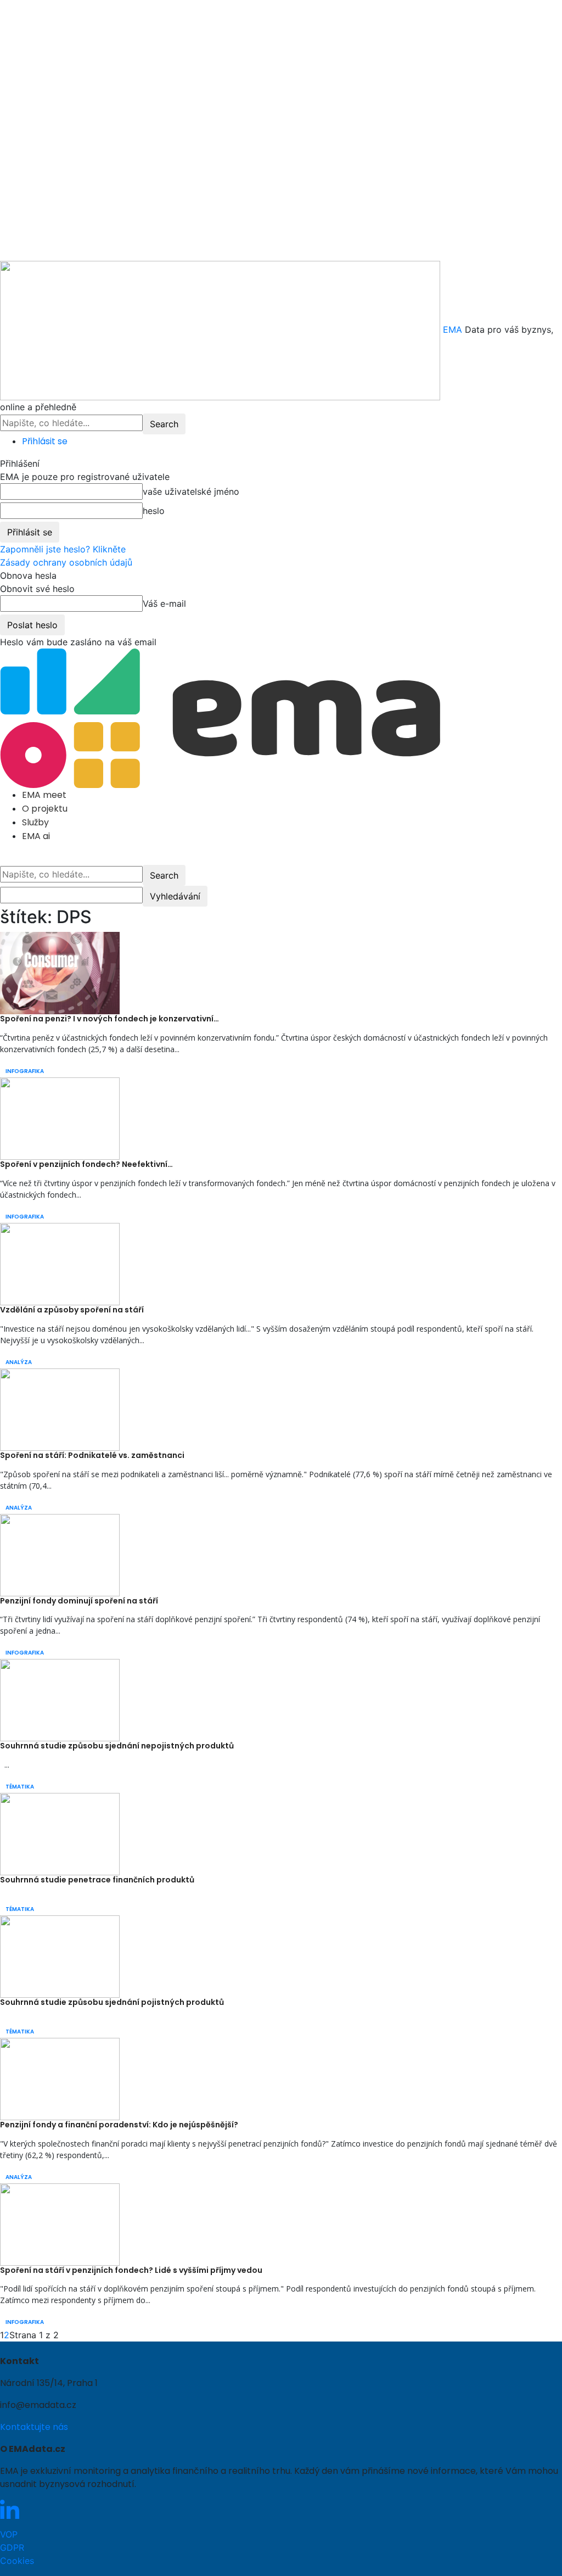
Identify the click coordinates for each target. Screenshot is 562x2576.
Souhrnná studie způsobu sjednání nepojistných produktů (117, 1746)
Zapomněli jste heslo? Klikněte (63, 549)
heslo (154, 511)
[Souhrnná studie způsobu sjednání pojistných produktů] (60, 1955)
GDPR (12, 2547)
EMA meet (44, 795)
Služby (35, 822)
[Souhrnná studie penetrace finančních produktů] (60, 1834)
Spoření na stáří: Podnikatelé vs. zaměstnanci (92, 1455)
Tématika (20, 1787)
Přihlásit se (45, 441)
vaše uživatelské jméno (191, 491)
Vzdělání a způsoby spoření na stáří (72, 1310)
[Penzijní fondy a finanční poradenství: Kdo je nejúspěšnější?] (60, 2078)
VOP (9, 2534)
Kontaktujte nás (34, 2427)
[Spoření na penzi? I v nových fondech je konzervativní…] (60, 973)
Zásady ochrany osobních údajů (66, 562)
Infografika (25, 1071)
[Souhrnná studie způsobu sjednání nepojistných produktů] (60, 1700)
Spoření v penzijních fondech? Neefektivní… (86, 1164)
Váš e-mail (164, 604)
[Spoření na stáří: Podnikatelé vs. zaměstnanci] (60, 1409)
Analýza (19, 1362)
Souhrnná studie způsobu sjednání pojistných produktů (112, 2002)
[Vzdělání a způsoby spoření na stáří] (60, 1263)
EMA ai (36, 836)
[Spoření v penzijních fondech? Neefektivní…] (60, 1118)
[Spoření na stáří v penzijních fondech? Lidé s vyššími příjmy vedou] (60, 2223)
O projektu (45, 809)
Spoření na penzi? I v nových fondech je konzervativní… (109, 1019)
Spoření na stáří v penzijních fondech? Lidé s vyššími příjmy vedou (131, 2270)
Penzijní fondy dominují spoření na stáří (79, 1601)
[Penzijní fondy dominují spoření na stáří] (60, 1554)
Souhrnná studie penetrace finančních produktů (97, 1880)
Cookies (17, 2561)
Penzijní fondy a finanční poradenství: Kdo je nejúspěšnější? (119, 2125)
